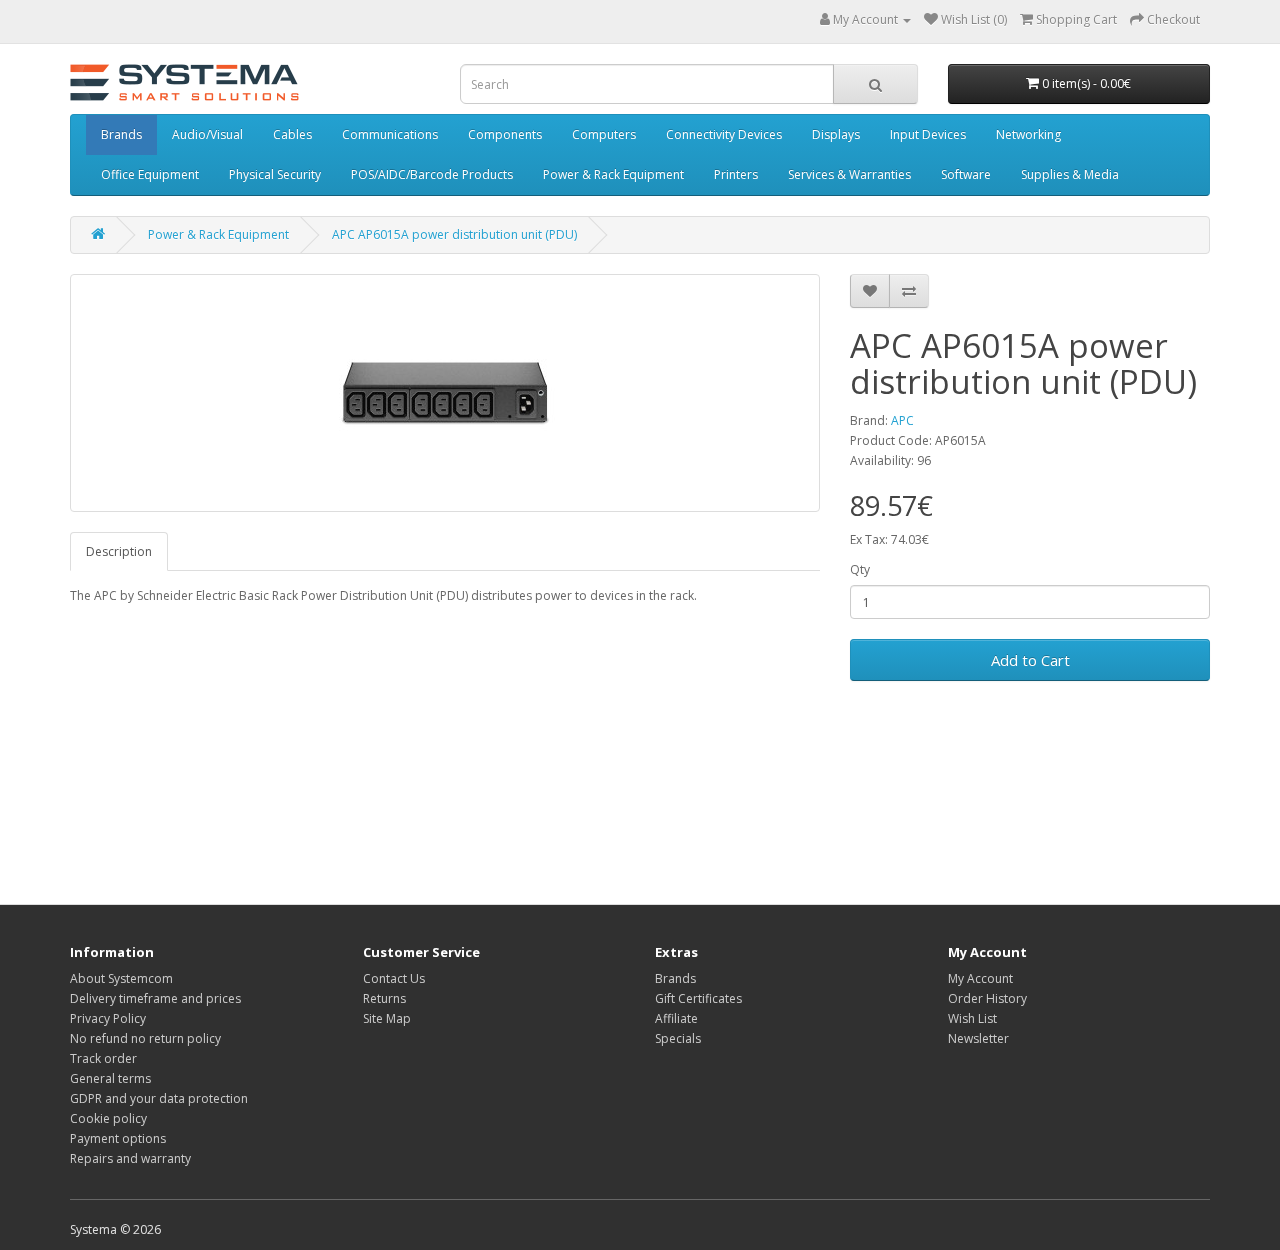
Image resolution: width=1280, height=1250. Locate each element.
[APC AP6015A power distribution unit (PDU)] (445, 393)
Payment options (118, 1138)
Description (119, 551)
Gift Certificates (698, 998)
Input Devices (928, 134)
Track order (103, 1058)
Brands (121, 134)
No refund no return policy (145, 1038)
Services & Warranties (849, 174)
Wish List (972, 1018)
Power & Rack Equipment (613, 174)
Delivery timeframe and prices (155, 998)
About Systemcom (121, 978)
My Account (980, 978)
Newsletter (978, 1038)
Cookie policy (108, 1118)
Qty (860, 569)
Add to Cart (1030, 660)
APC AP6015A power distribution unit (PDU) (454, 234)
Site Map (387, 1018)
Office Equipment (150, 174)
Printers (736, 174)
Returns (384, 998)
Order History (987, 998)
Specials (678, 1038)
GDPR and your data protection (159, 1098)
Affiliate (676, 1018)
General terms (110, 1078)
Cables (292, 134)
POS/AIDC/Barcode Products (432, 174)
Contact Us (394, 978)
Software (966, 174)
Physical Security (275, 174)
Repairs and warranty (130, 1158)
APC (902, 420)
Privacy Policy (108, 1018)
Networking (1028, 134)
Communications (390, 134)
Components (505, 134)
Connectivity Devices (724, 134)
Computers (604, 134)
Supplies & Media (1070, 174)
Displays (836, 134)
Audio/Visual (207, 134)
